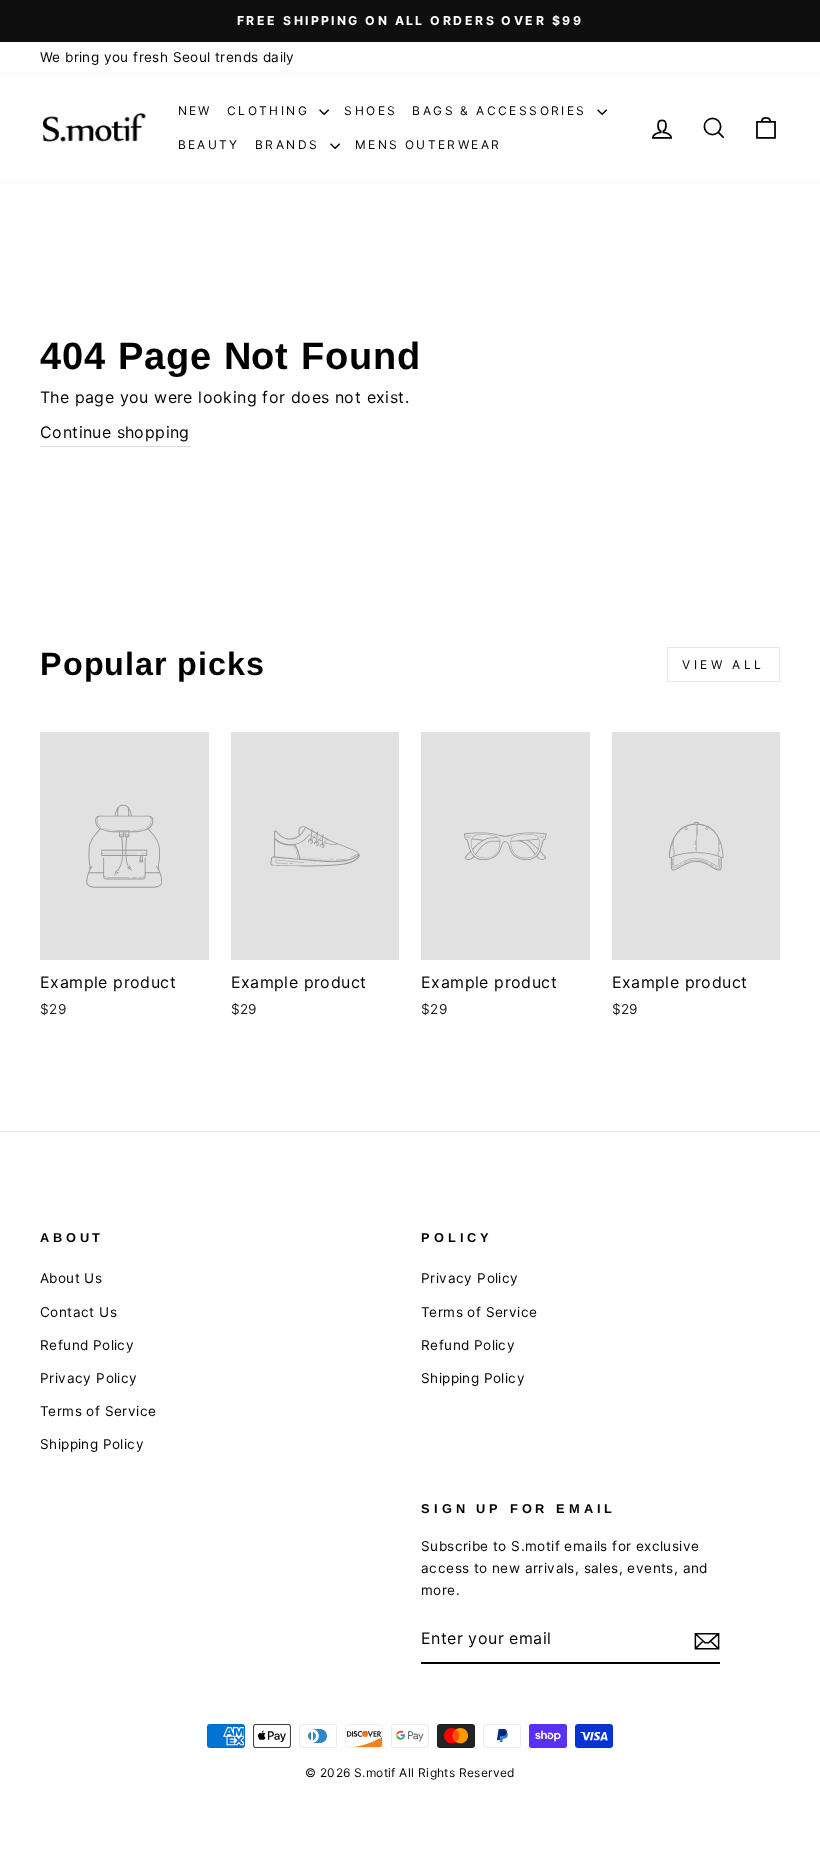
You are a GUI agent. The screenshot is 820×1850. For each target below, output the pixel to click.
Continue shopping (115, 432)
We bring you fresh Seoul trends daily (167, 57)
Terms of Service (98, 1411)
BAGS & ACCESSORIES (502, 110)
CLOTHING (271, 110)
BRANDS (290, 144)
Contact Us (78, 1312)
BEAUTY (209, 144)
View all (723, 664)
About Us (71, 1278)
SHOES (370, 110)
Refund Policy (87, 1345)
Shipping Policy (92, 1444)
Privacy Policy (89, 1378)
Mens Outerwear (428, 144)
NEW (195, 110)
